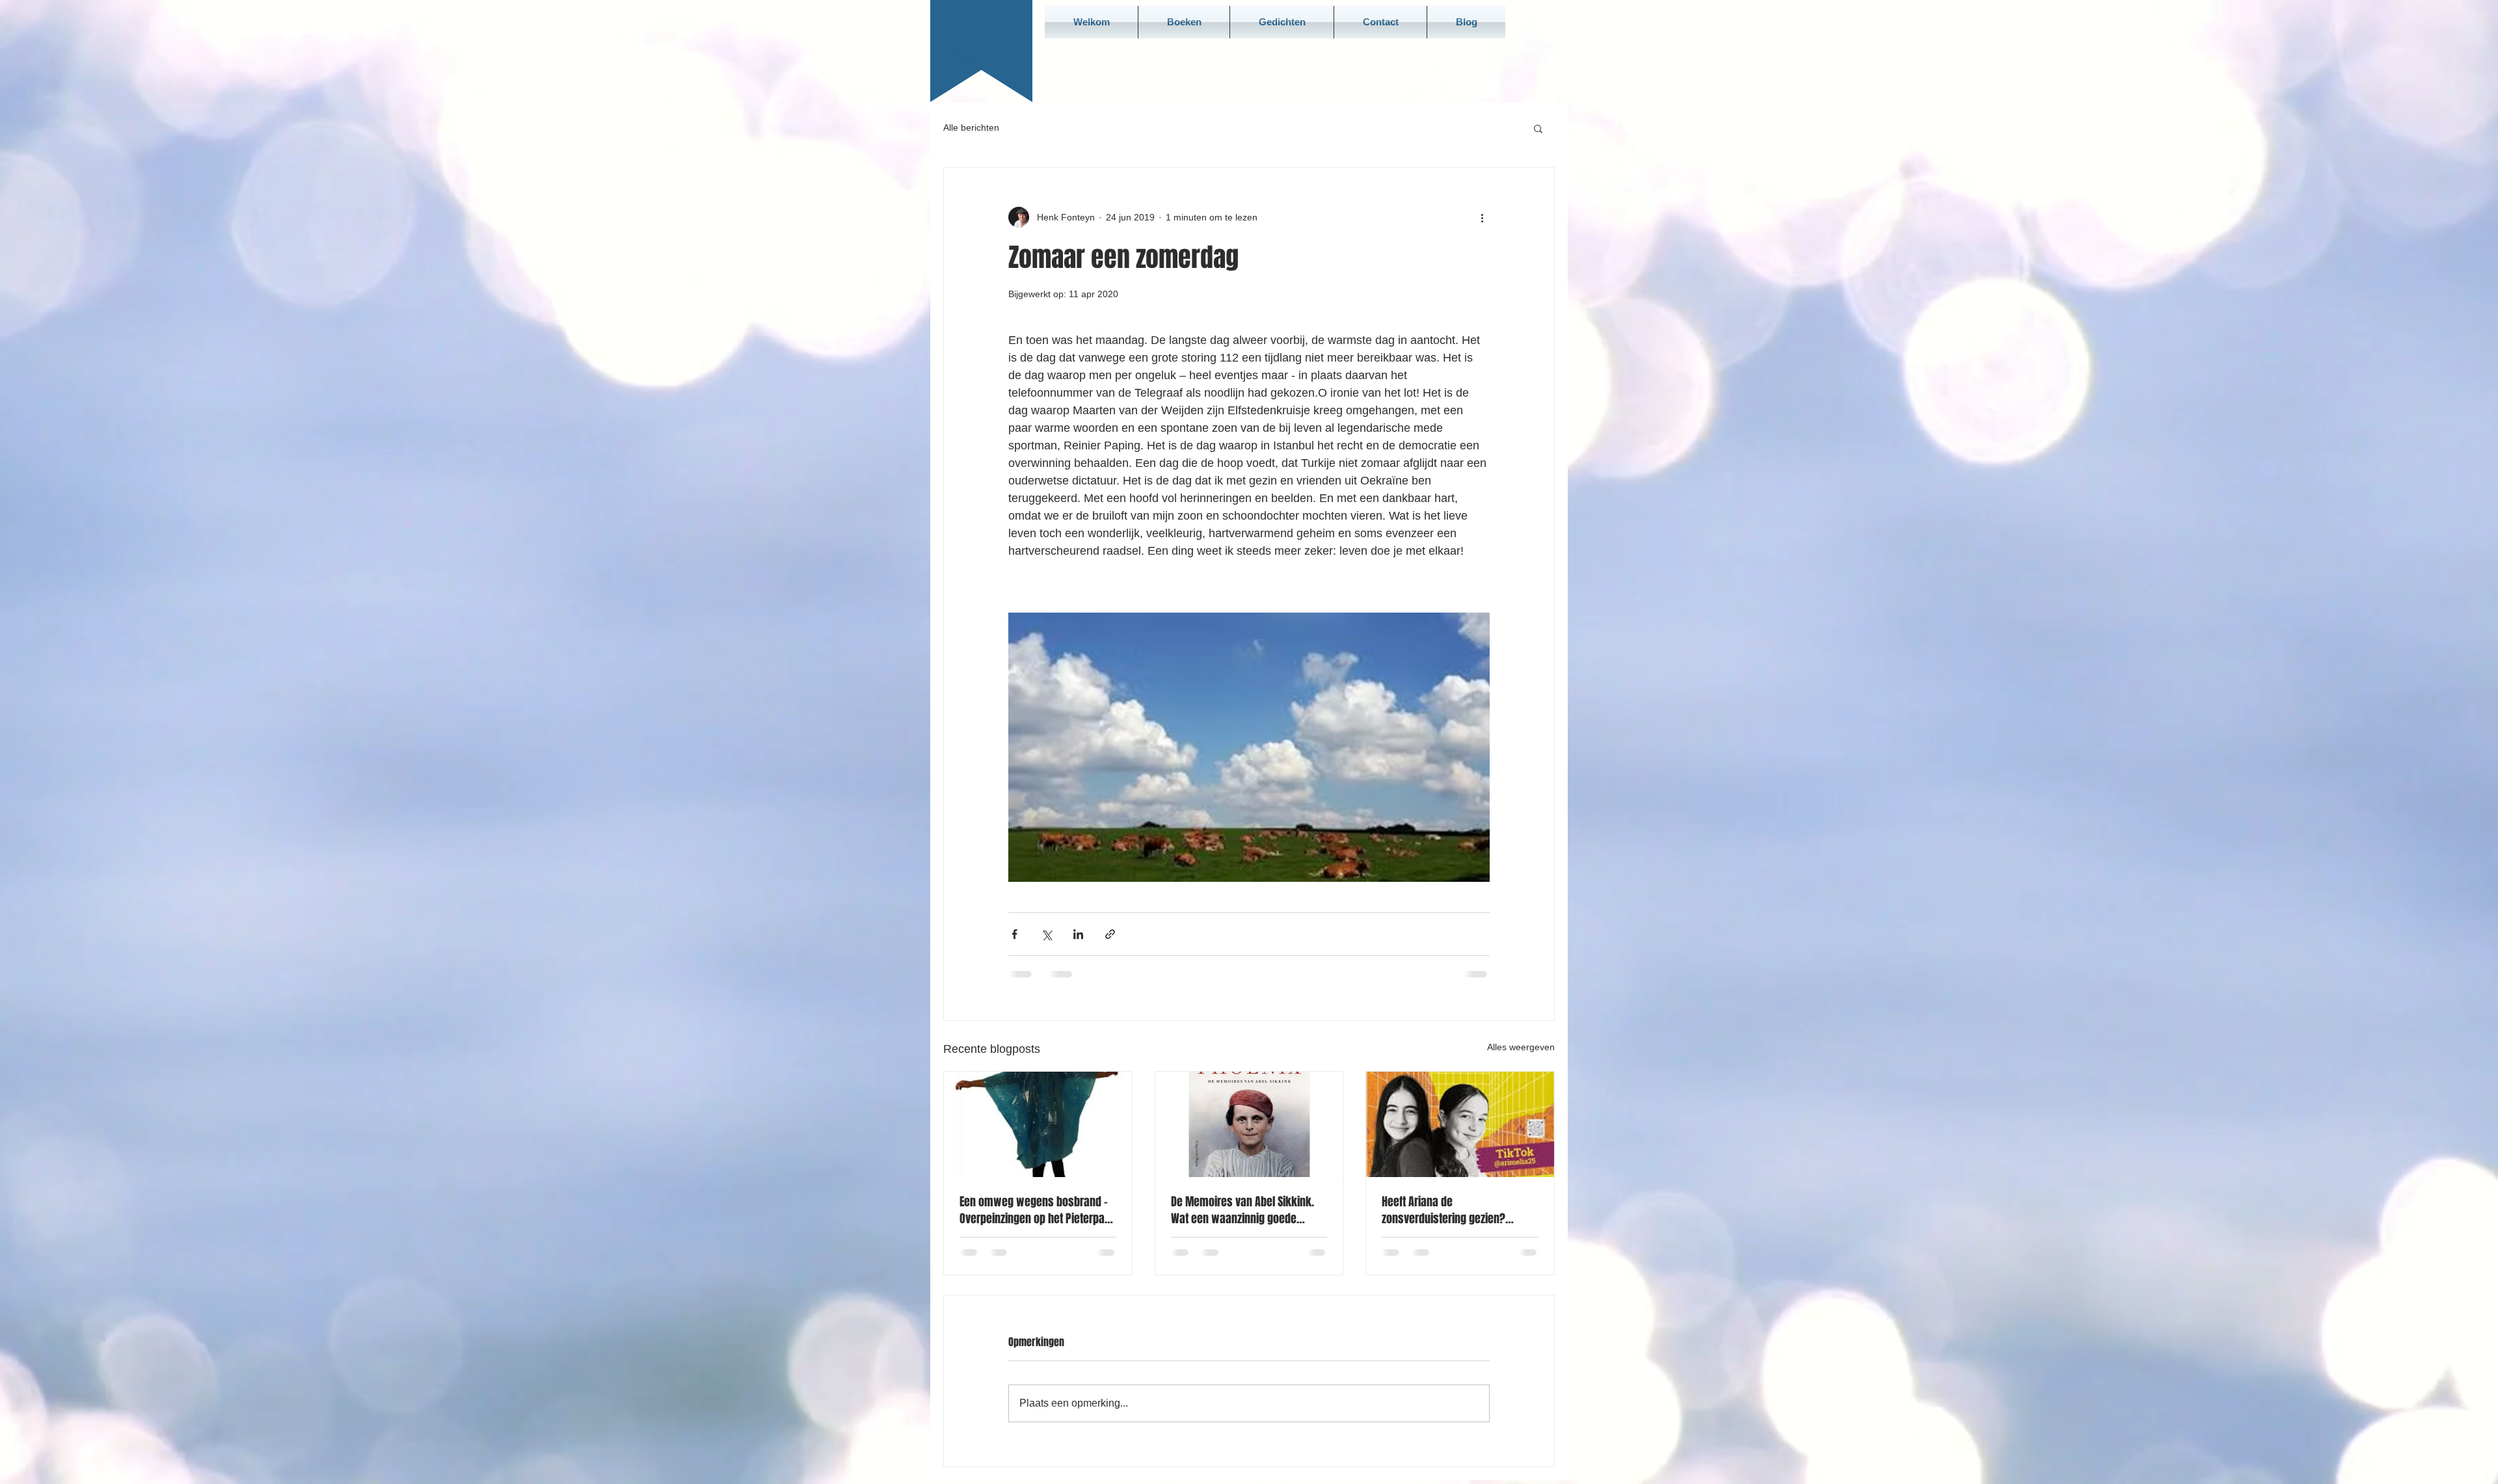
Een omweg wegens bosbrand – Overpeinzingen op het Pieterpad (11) (1035, 1210)
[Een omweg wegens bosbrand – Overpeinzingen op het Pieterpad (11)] (1038, 1124)
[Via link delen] (1110, 934)
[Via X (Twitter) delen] (1046, 934)
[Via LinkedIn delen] (1078, 934)
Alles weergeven (1521, 1047)
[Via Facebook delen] (1014, 934)
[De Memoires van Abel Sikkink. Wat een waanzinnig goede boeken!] (1249, 1124)
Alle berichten (971, 127)
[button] (1538, 128)
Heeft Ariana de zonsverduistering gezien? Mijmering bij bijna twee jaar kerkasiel (1449, 1210)
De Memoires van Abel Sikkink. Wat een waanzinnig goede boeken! (1242, 1210)
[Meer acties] (1482, 217)
